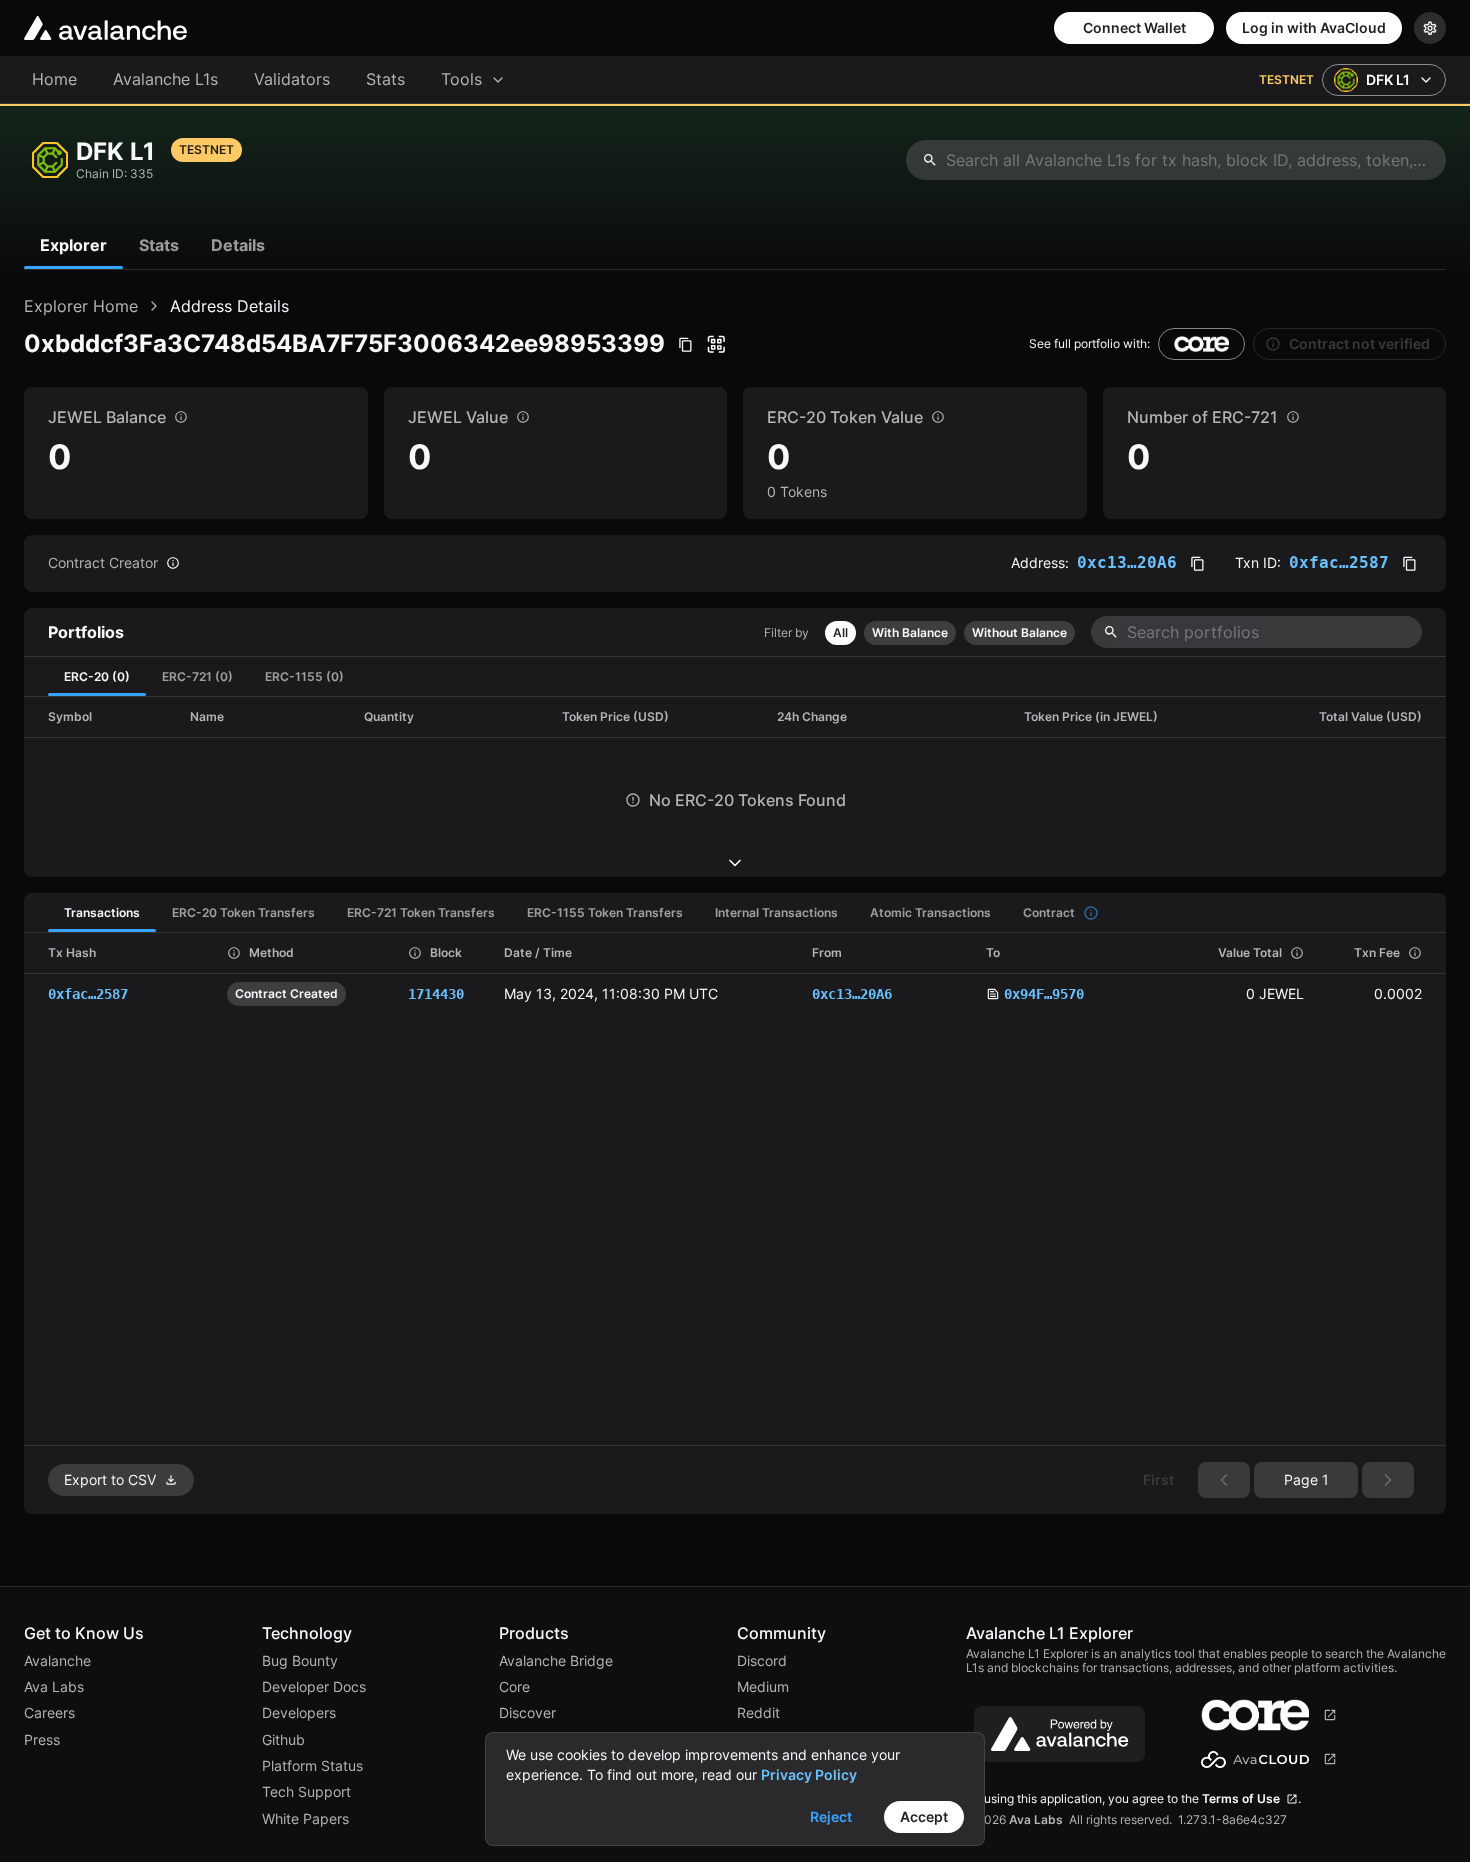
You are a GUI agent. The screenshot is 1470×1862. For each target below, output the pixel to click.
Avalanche (57, 1661)
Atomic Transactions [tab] (930, 912)
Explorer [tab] (73, 245)
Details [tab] (238, 245)
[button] (840, 633)
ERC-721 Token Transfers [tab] (421, 912)
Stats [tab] (159, 245)
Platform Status (312, 1766)
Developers (299, 1713)
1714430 (436, 994)
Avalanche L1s (165, 79)
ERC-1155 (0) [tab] (304, 676)
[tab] (1061, 912)
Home (54, 79)
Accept (924, 1816)
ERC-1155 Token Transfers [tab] (605, 912)
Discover (527, 1713)
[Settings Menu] (1430, 28)
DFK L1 (1388, 79)
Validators (292, 79)
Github (283, 1740)
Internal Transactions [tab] (776, 912)
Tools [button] (461, 79)
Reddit (758, 1713)
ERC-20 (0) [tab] (97, 676)
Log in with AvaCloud (1314, 27)
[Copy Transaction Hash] (1409, 563)
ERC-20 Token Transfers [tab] (243, 912)
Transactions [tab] (102, 912)
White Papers (305, 1819)
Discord (762, 1661)
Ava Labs (54, 1687)
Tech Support (306, 1792)
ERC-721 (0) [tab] (197, 676)
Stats (385, 79)
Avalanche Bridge (556, 1661)
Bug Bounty (300, 1661)
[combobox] (1176, 160)
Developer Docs (314, 1687)
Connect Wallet (1134, 27)
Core (514, 1687)
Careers (49, 1713)
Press (42, 1740)
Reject (831, 1816)
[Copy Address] (685, 344)
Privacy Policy (809, 1774)
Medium (763, 1687)
